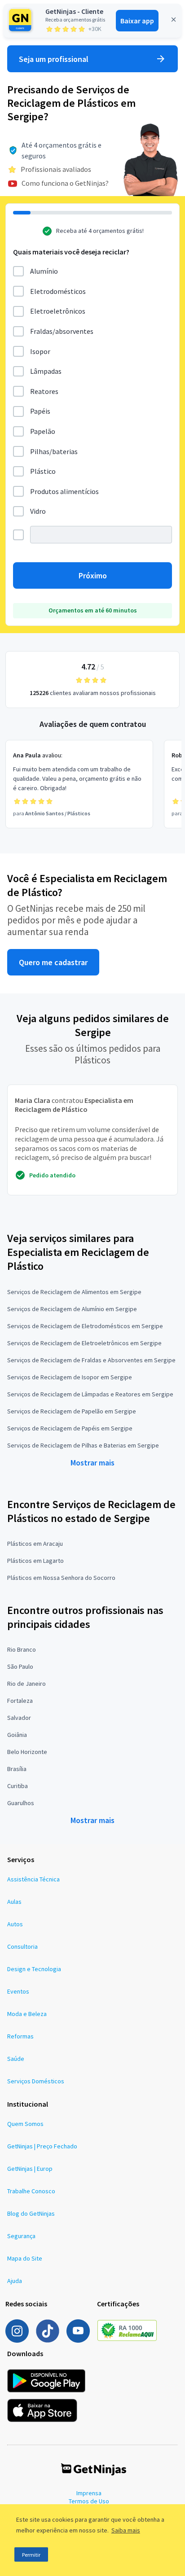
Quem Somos (25, 2124)
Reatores (44, 391)
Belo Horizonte (27, 1752)
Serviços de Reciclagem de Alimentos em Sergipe (74, 1292)
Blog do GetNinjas (31, 2213)
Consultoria (22, 1946)
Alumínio (44, 271)
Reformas (20, 2036)
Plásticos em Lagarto (35, 1561)
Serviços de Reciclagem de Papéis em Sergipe (70, 1428)
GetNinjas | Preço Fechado (42, 2146)
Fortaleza (20, 1701)
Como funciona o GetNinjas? (65, 183)
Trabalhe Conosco (31, 2191)
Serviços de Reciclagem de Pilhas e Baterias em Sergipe (83, 1445)
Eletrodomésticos (58, 291)
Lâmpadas (46, 371)
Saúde (16, 2059)
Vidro (38, 511)
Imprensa (89, 2493)
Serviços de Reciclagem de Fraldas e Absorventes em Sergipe (91, 1360)
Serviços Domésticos (36, 2081)
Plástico (43, 471)
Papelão (43, 431)
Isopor (40, 351)
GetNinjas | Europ (30, 2169)
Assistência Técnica (33, 1879)
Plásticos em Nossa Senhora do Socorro (61, 1578)
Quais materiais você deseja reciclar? (71, 252)
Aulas (14, 1902)
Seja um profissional (54, 59)
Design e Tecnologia (34, 1969)
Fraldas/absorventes (62, 331)
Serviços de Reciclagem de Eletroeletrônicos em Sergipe (84, 1343)
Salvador (19, 1718)
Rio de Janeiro (26, 1684)
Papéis (40, 411)
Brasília (17, 1769)
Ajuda (15, 2281)
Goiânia (17, 1735)
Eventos (18, 1991)
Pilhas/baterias (54, 451)
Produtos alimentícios (64, 491)
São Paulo (20, 1666)
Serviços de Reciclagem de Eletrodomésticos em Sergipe (85, 1326)
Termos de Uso (89, 2501)
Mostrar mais (92, 1463)
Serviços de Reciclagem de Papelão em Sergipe (72, 1411)
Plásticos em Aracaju (35, 1544)
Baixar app (137, 21)
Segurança (21, 2236)
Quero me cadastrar (53, 962)
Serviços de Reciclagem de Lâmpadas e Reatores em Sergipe (90, 1394)
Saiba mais (126, 2530)
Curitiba (18, 1786)
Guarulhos (21, 1803)
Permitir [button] (31, 2555)
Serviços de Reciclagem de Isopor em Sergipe (70, 1377)
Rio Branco (22, 1649)
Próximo (93, 575)
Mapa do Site (25, 2258)
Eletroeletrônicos (58, 311)
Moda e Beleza (27, 2014)
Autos (15, 1924)
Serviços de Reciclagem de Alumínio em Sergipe (72, 1309)
